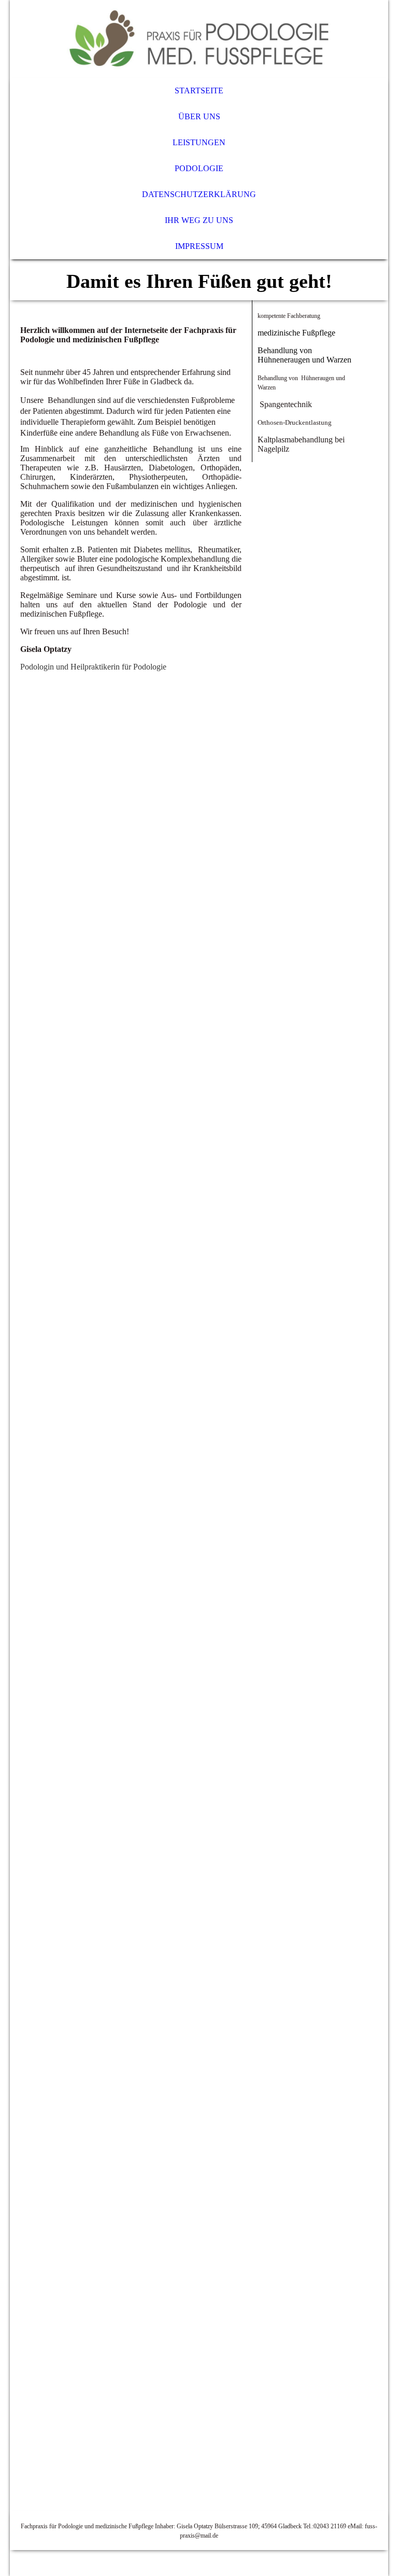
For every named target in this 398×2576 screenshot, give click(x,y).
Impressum (199, 246)
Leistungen (199, 142)
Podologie (199, 168)
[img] (199, 39)
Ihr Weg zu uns (199, 220)
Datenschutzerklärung (199, 194)
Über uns (199, 116)
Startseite (199, 90)
